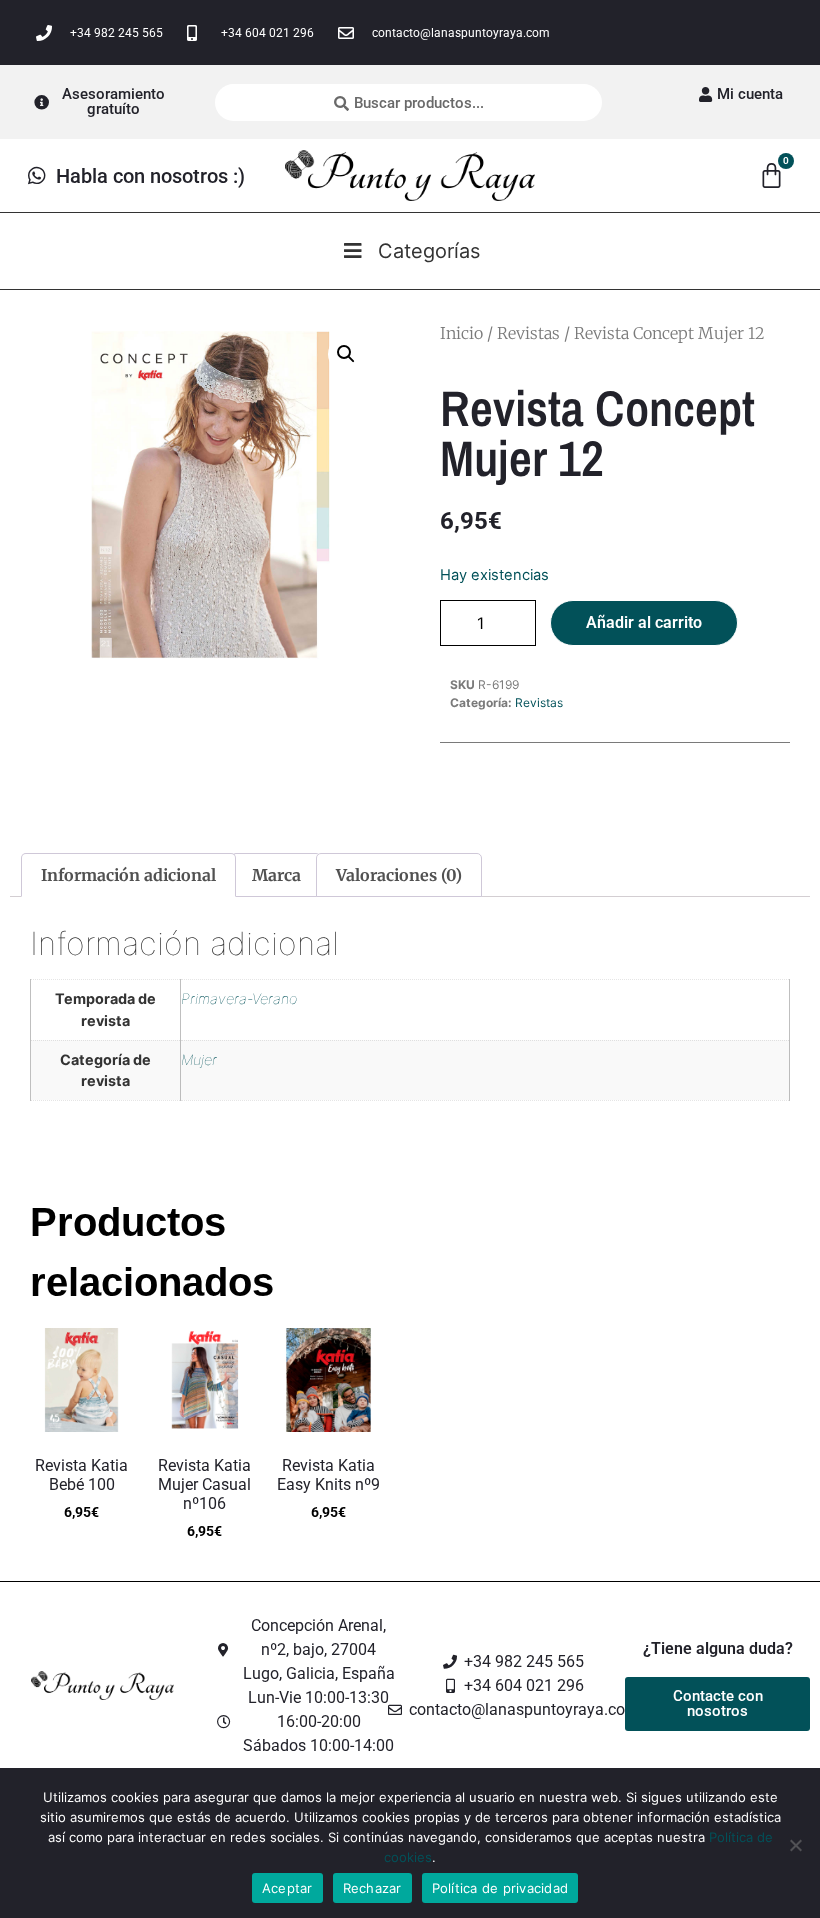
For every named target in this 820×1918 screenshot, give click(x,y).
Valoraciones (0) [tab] (399, 875)
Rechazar (372, 1888)
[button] (346, 354)
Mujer (199, 1059)
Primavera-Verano (239, 998)
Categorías (429, 251)
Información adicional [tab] (128, 875)
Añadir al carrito (644, 622)
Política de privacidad (500, 1888)
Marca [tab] (276, 875)
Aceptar (287, 1888)
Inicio (461, 333)
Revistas (528, 333)
